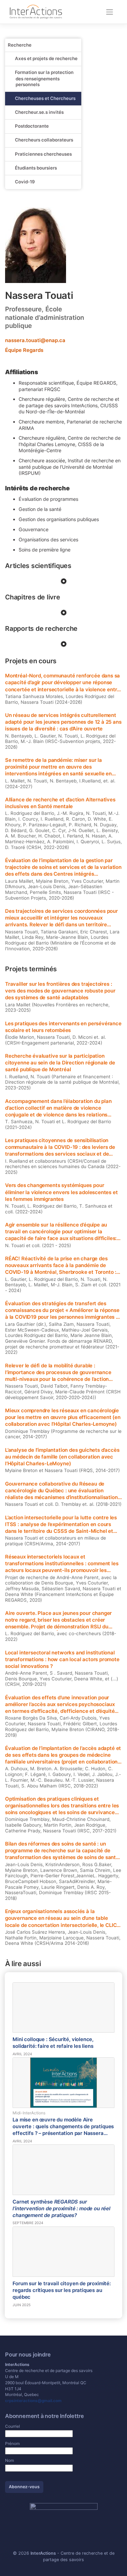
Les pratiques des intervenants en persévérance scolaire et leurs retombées (63, 1027)
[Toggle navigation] (110, 12)
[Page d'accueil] (36, 11)
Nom (9, 2460)
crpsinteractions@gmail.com (33, 2401)
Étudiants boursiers (36, 168)
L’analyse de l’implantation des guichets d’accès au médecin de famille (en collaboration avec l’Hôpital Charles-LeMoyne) (62, 1457)
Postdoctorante (32, 126)
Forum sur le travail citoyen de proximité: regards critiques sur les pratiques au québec (61, 2290)
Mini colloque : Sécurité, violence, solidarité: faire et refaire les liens (53, 2043)
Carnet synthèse (61, 2209)
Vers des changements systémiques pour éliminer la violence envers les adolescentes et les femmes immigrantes (61, 1192)
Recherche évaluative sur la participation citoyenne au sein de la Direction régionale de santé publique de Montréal (60, 1063)
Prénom (12, 2443)
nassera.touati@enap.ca (35, 340)
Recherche (20, 45)
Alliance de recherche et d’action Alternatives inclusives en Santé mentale (60, 803)
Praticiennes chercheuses (43, 154)
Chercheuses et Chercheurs (45, 98)
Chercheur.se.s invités (39, 112)
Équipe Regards (24, 350)
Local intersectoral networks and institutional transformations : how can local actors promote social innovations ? (62, 1659)
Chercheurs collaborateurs (44, 140)
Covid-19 (25, 182)
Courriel (13, 2426)
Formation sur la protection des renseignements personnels (44, 78)
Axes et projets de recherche (46, 58)
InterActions (43, 2553)
